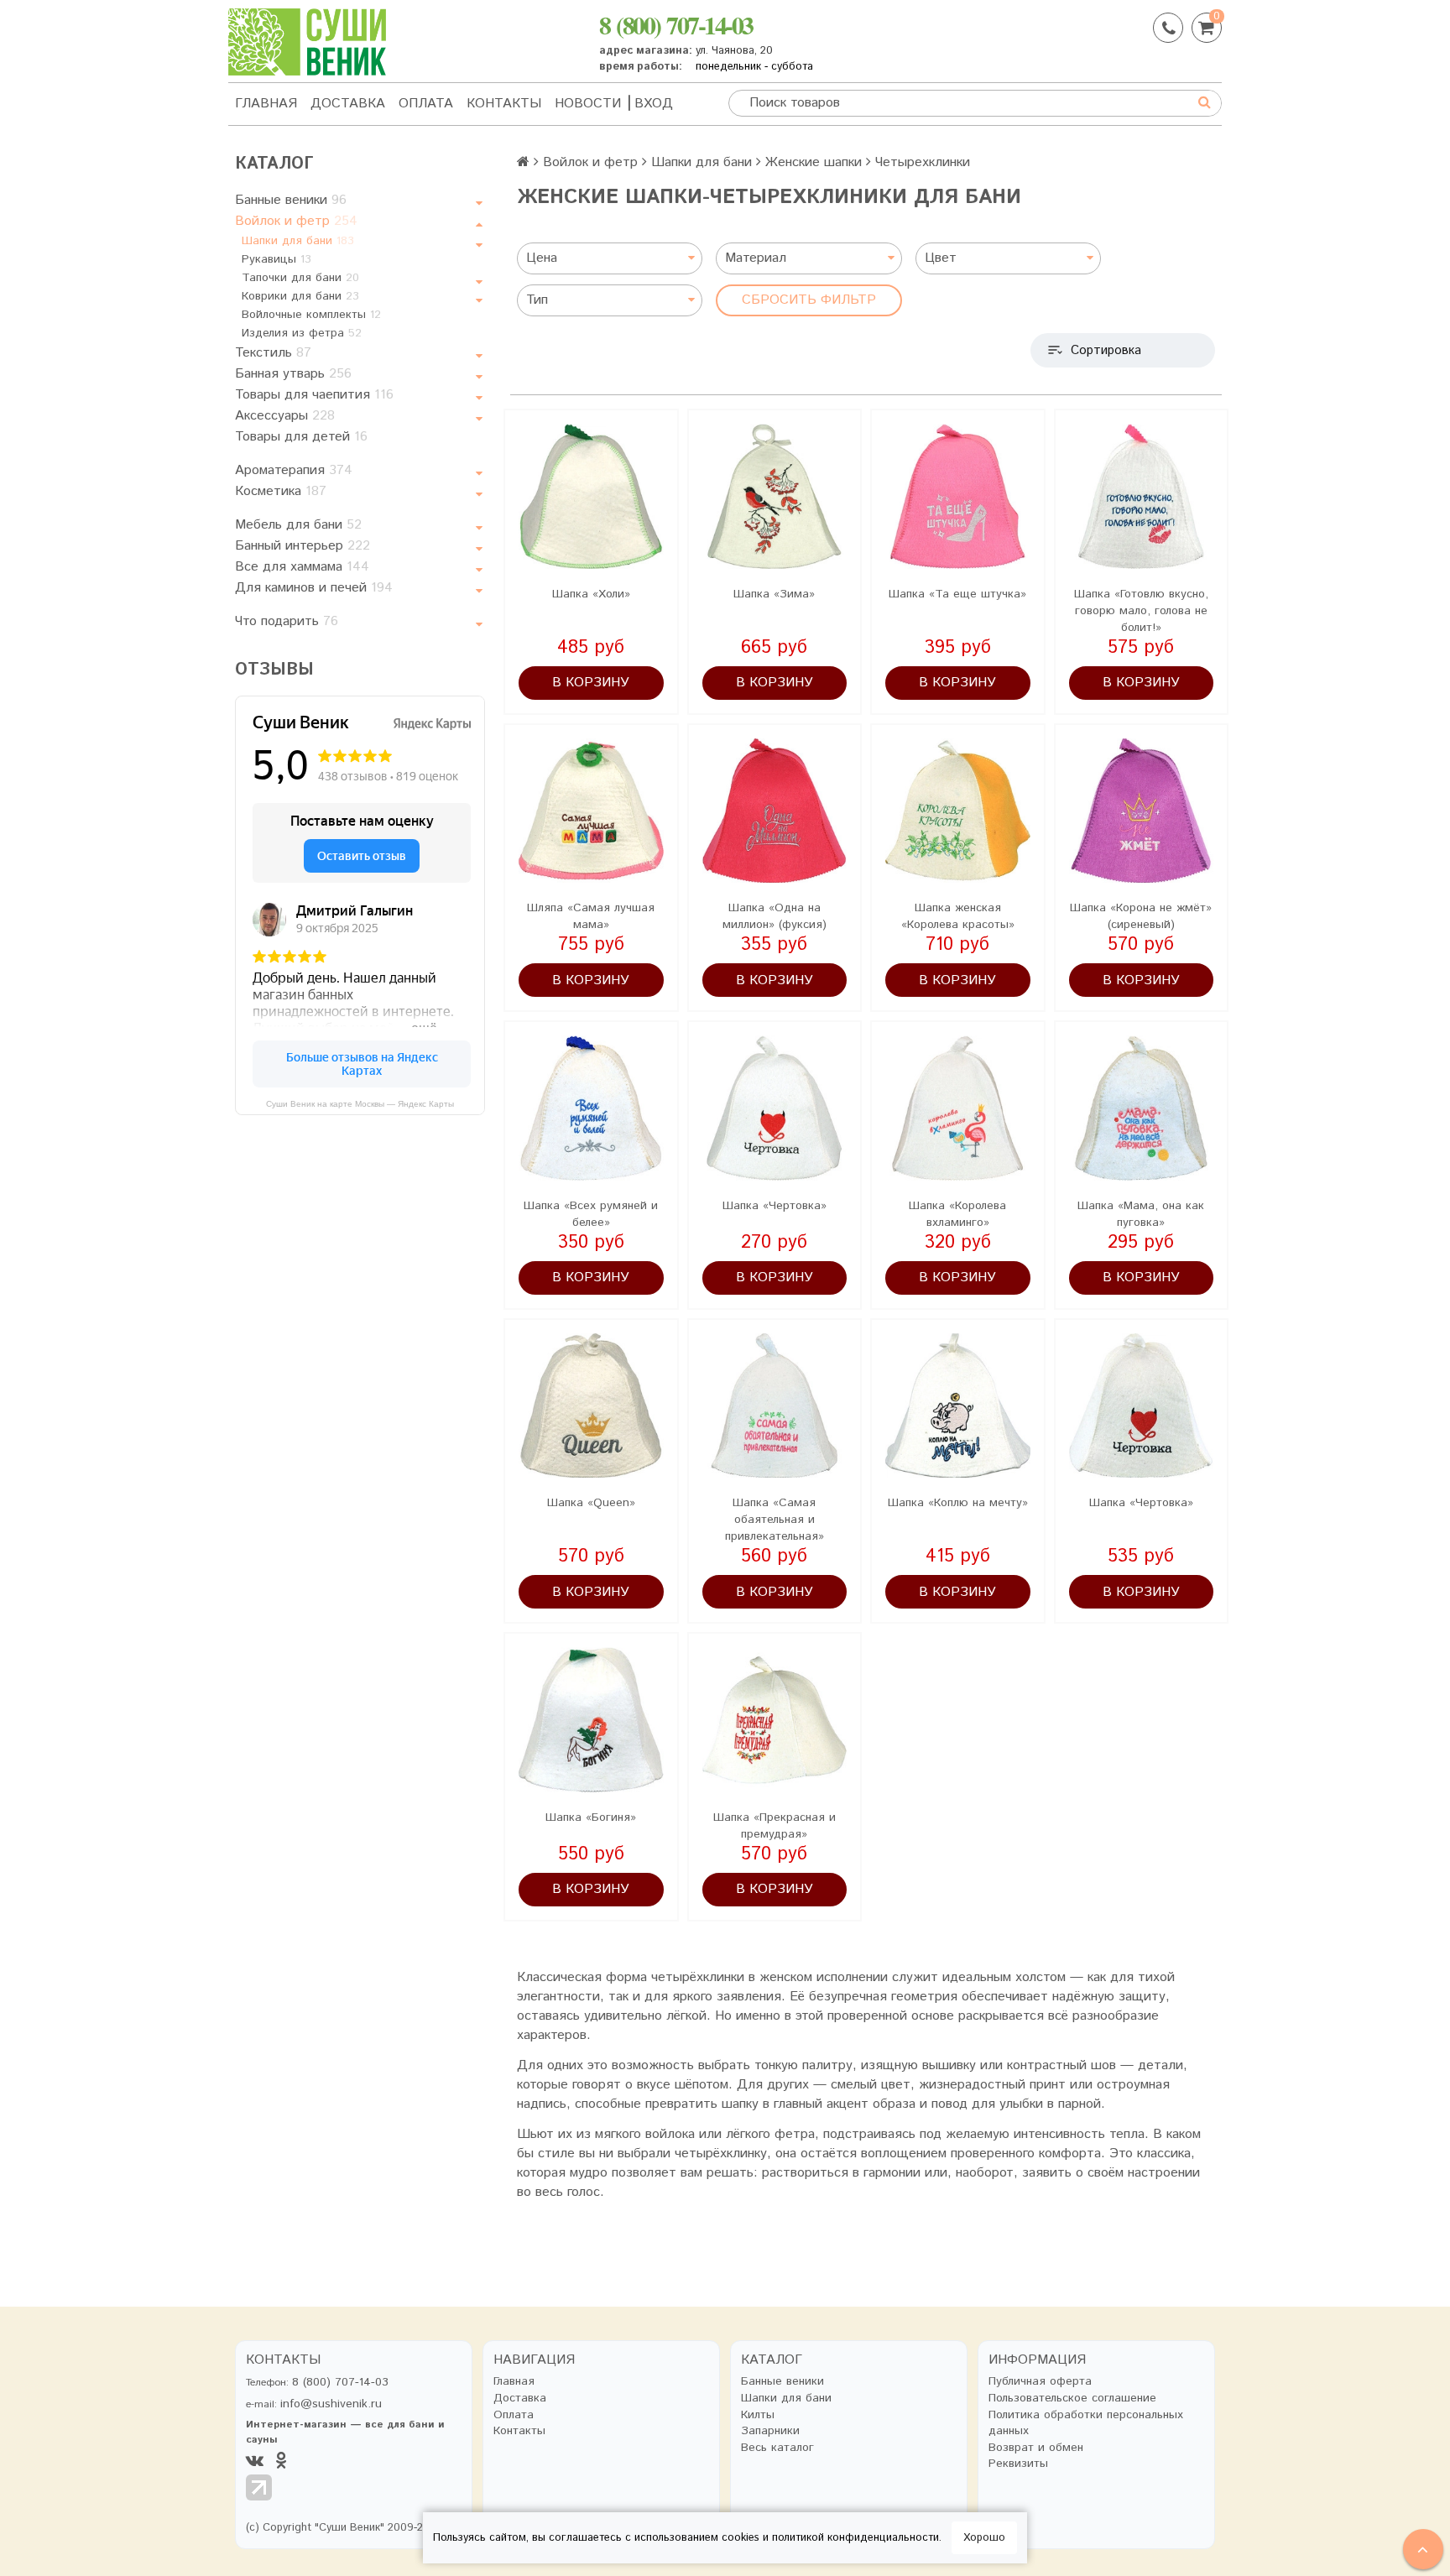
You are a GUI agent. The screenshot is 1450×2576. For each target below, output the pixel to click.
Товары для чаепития (314, 395)
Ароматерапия (294, 470)
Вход (654, 104)
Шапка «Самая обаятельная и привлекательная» (775, 1520)
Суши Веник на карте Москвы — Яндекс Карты (360, 1104)
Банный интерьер (303, 546)
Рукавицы (276, 259)
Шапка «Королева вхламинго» (957, 1214)
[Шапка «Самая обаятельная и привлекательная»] (775, 1406)
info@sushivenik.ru (331, 2404)
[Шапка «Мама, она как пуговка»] (1142, 1108)
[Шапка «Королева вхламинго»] (958, 1108)
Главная (266, 104)
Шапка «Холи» (591, 594)
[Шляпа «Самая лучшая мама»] (591, 811)
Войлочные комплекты (311, 315)
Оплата (426, 104)
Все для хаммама (302, 567)
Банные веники (291, 200)
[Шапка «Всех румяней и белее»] (591, 1108)
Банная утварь (293, 374)
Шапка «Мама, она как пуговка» (1141, 1214)
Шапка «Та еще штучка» (957, 594)
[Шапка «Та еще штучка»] (958, 496)
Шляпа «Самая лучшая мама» (591, 916)
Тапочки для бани (300, 278)
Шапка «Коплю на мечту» (958, 1503)
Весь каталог (777, 2448)
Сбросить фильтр (809, 300)
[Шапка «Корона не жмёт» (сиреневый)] (1142, 811)
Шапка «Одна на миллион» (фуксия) (775, 916)
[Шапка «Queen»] (591, 1406)
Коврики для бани (300, 296)
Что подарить (287, 621)
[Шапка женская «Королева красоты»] (958, 811)
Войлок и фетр (296, 221)
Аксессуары (285, 416)
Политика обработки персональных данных (1086, 2424)
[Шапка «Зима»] (775, 496)
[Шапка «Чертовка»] (775, 1108)
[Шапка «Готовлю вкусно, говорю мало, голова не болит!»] (1142, 496)
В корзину (591, 683)
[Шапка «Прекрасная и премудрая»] (775, 1720)
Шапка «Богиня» (591, 1817)
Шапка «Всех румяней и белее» (591, 1214)
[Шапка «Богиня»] (591, 1720)
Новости (588, 104)
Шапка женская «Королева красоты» (958, 916)
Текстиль (273, 353)
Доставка (348, 104)
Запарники (770, 2431)
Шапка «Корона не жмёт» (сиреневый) (1141, 916)
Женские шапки (814, 162)
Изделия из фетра (302, 333)
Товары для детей (301, 437)
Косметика (281, 491)
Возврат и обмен (1036, 2448)
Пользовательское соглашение (1072, 2399)
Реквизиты (1018, 2464)
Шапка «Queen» (591, 1503)
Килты (758, 2415)
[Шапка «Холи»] (591, 496)
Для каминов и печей (314, 588)
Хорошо (984, 2538)
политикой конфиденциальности (855, 2538)
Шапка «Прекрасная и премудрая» (775, 1826)
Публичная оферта (1040, 2382)
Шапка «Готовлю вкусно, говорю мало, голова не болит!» (1141, 611)
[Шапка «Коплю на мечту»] (958, 1406)
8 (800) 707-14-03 (676, 24)
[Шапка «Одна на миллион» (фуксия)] (775, 811)
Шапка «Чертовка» (775, 1206)
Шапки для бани (298, 241)
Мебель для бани (298, 525)
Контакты (504, 104)
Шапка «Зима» (774, 594)
